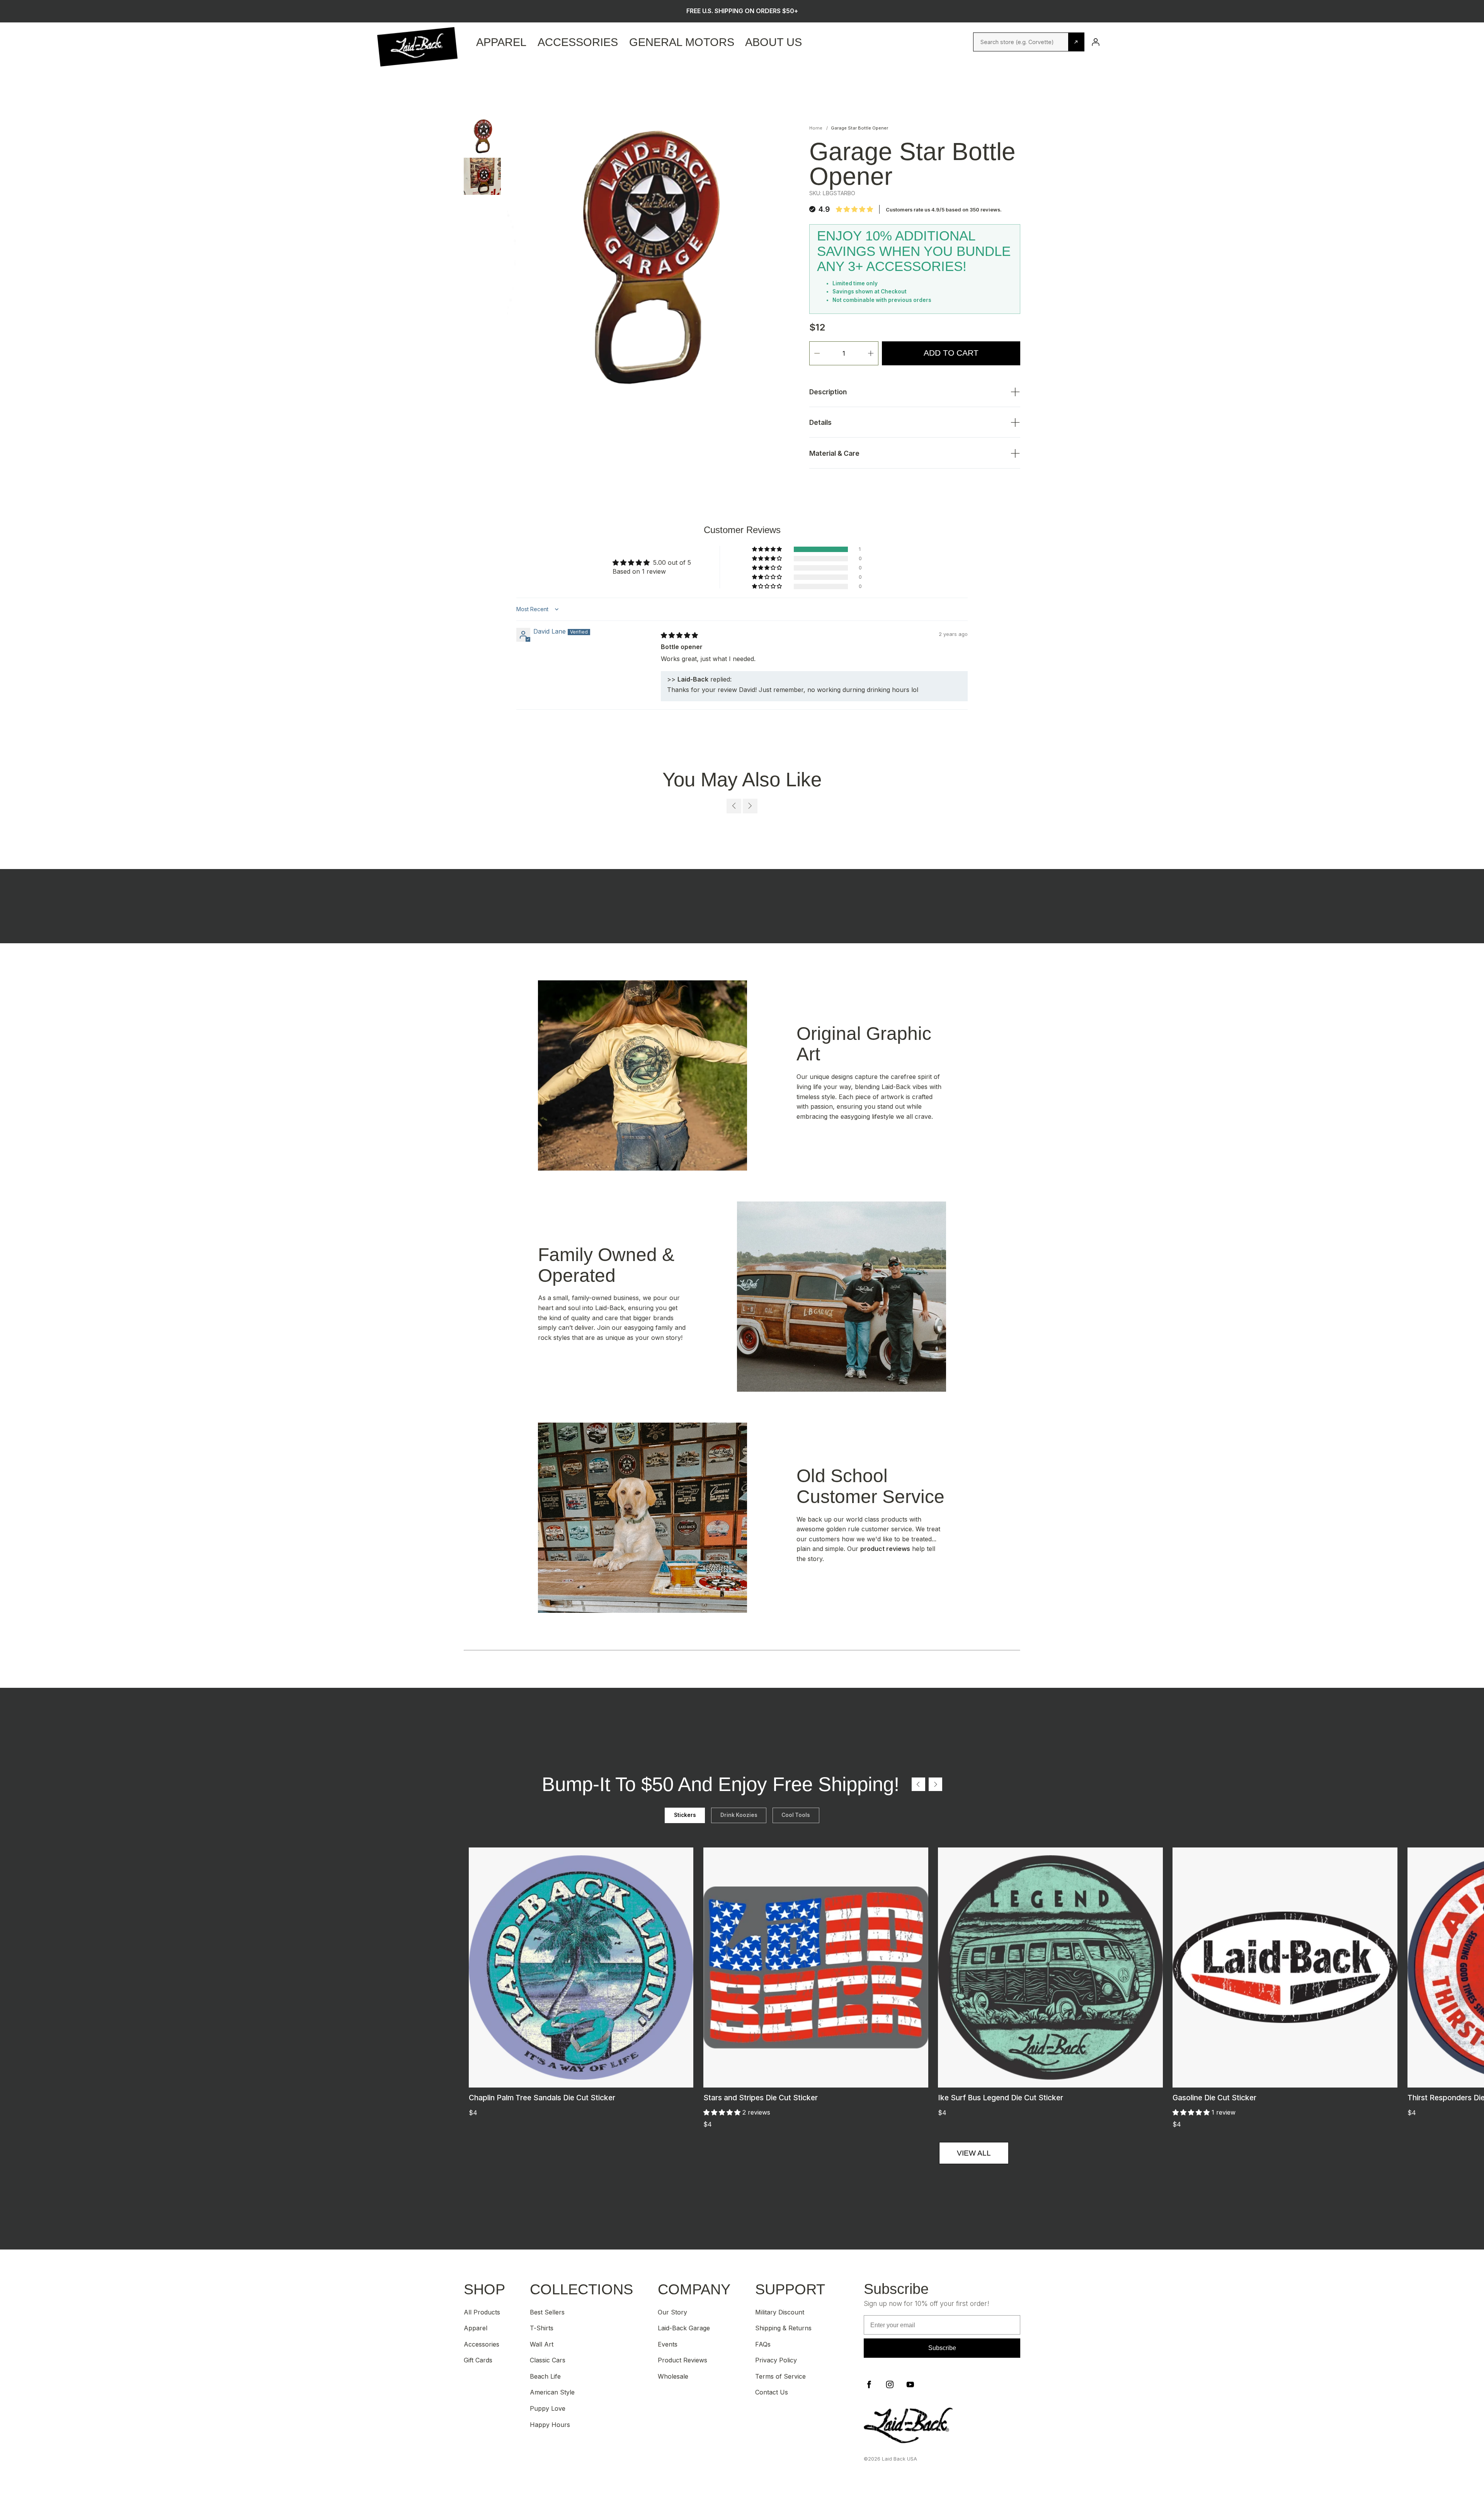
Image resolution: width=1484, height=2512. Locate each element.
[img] (679, 635)
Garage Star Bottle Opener (859, 128)
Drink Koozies (739, 1815)
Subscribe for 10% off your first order (742, 11)
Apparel (501, 42)
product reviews (885, 1549)
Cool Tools (796, 1815)
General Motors (682, 42)
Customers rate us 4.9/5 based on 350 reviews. (944, 210)
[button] (768, 549)
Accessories (578, 42)
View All (974, 2153)
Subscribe (942, 2348)
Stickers (685, 1815)
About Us (773, 42)
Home (816, 128)
